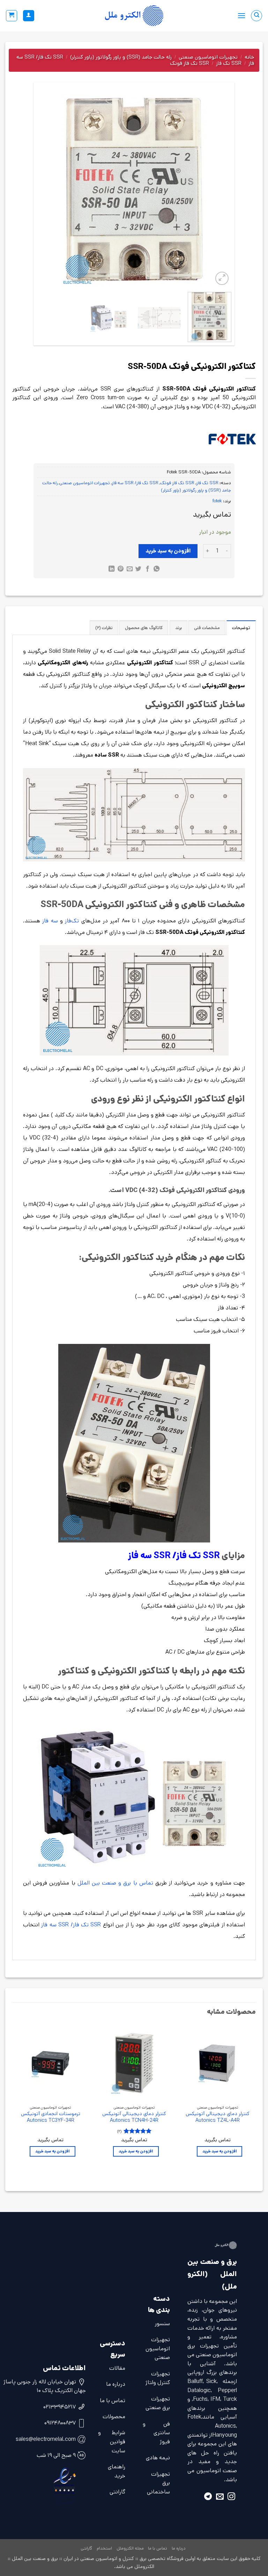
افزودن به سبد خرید (168, 551)
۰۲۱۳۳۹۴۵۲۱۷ (59, 2407)
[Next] (45, 190)
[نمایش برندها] (232, 439)
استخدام (104, 2548)
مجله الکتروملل (130, 2548)
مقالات (117, 2368)
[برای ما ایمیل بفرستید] (220, 2497)
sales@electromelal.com (46, 2439)
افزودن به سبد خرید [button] (220, 2151)
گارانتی (117, 2492)
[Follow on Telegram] (208, 2497)
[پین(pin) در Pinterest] (121, 570)
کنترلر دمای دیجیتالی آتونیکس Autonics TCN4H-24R (134, 2117)
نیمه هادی (158, 2458)
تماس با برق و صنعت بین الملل (115, 1883)
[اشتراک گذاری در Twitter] (138, 570)
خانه (249, 57)
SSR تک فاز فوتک (189, 63)
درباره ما (116, 2384)
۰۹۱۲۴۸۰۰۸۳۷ (60, 2423)
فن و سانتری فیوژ (156, 2433)
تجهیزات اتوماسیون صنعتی (208, 57)
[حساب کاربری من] (29, 16)
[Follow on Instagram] (231, 2497)
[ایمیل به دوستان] (129, 570)
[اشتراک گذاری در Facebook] (147, 570)
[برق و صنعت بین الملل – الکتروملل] (134, 16)
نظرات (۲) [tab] (104, 628)
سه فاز (50, 921)
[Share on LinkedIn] (111, 570)
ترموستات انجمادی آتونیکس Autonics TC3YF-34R (51, 2117)
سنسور (162, 2324)
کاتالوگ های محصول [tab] (144, 628)
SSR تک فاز (229, 63)
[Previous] (218, 190)
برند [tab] (178, 628)
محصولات (114, 2417)
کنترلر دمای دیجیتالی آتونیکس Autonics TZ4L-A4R (218, 2117)
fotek (217, 501)
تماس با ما (113, 2401)
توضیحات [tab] (241, 628)
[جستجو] (256, 16)
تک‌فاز (72, 921)
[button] (241, 16)
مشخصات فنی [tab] (207, 628)
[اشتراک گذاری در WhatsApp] (157, 570)
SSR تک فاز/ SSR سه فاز (135, 483)
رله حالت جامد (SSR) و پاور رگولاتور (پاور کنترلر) (121, 57)
